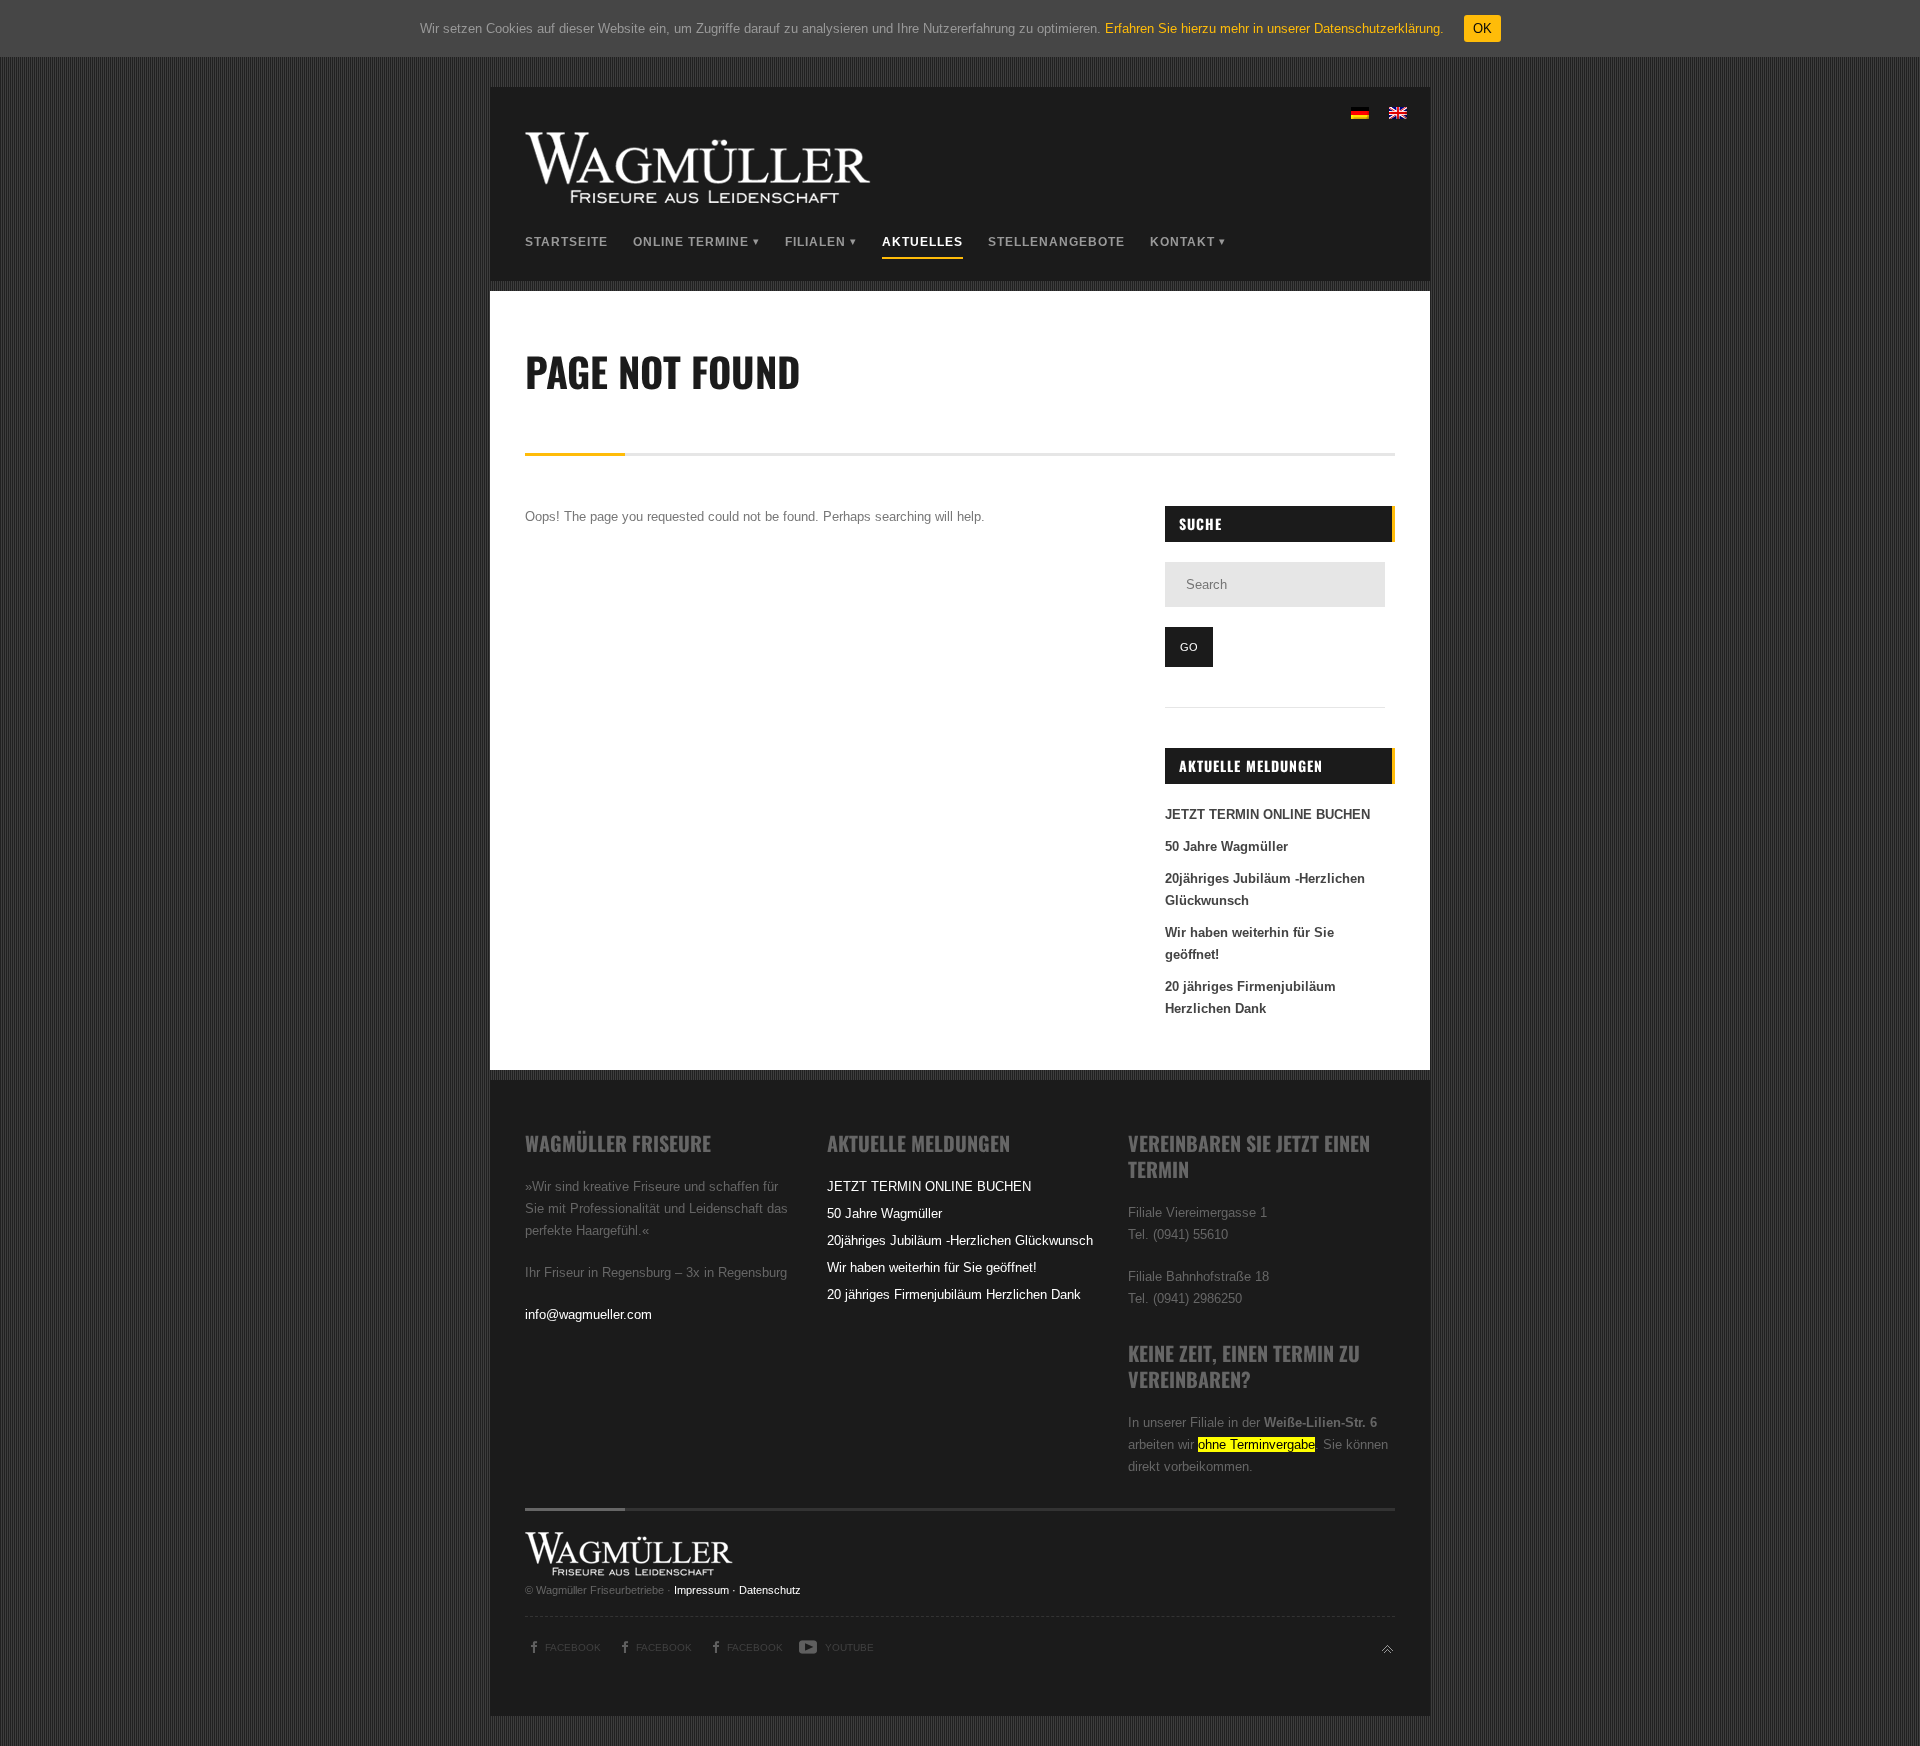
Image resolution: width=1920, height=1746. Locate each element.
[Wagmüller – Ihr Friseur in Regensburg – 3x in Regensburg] (700, 200)
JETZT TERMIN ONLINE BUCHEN (1267, 814)
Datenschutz (770, 1590)
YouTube (849, 1647)
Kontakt (1182, 242)
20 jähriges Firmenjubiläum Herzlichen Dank (954, 1294)
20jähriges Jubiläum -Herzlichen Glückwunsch (960, 1240)
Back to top (1387, 1649)
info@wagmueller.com (588, 1314)
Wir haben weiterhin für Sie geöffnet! (932, 1267)
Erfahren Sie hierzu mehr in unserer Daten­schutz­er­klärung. (1274, 28)
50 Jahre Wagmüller (1226, 846)
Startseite (566, 242)
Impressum (701, 1590)
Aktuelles (922, 242)
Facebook (573, 1647)
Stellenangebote (1056, 242)
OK (1482, 28)
